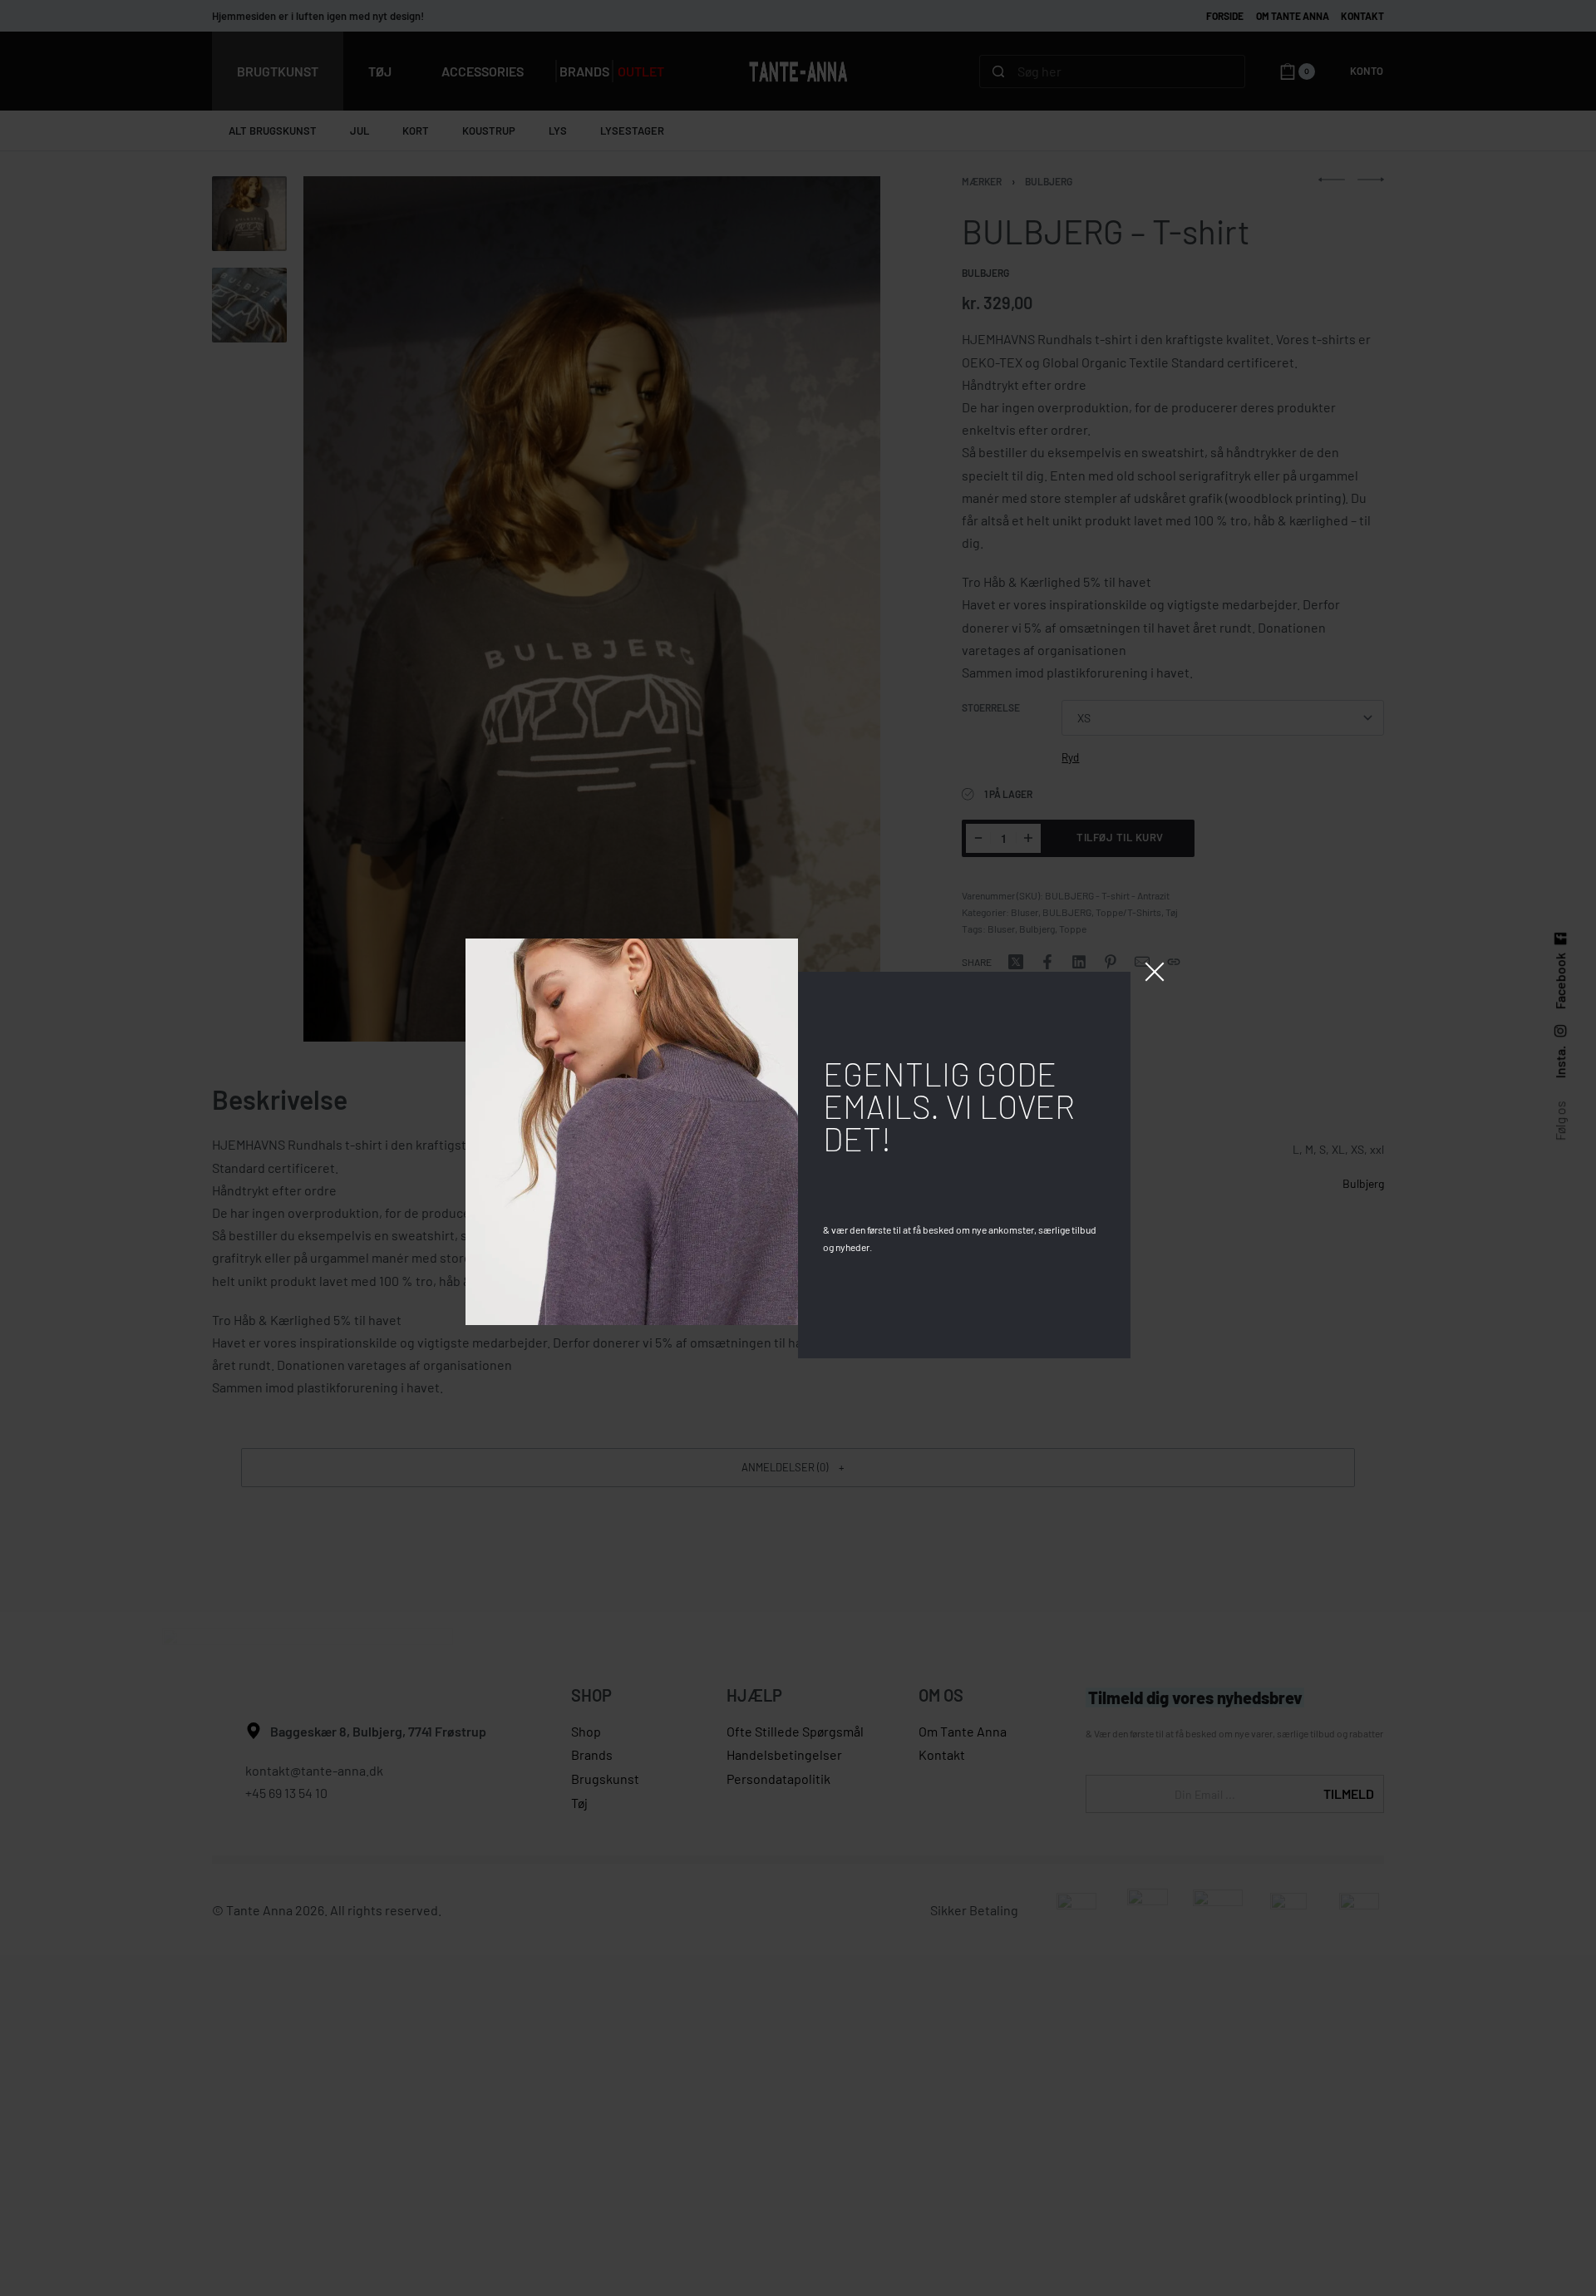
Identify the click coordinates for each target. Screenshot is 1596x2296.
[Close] (1155, 972)
